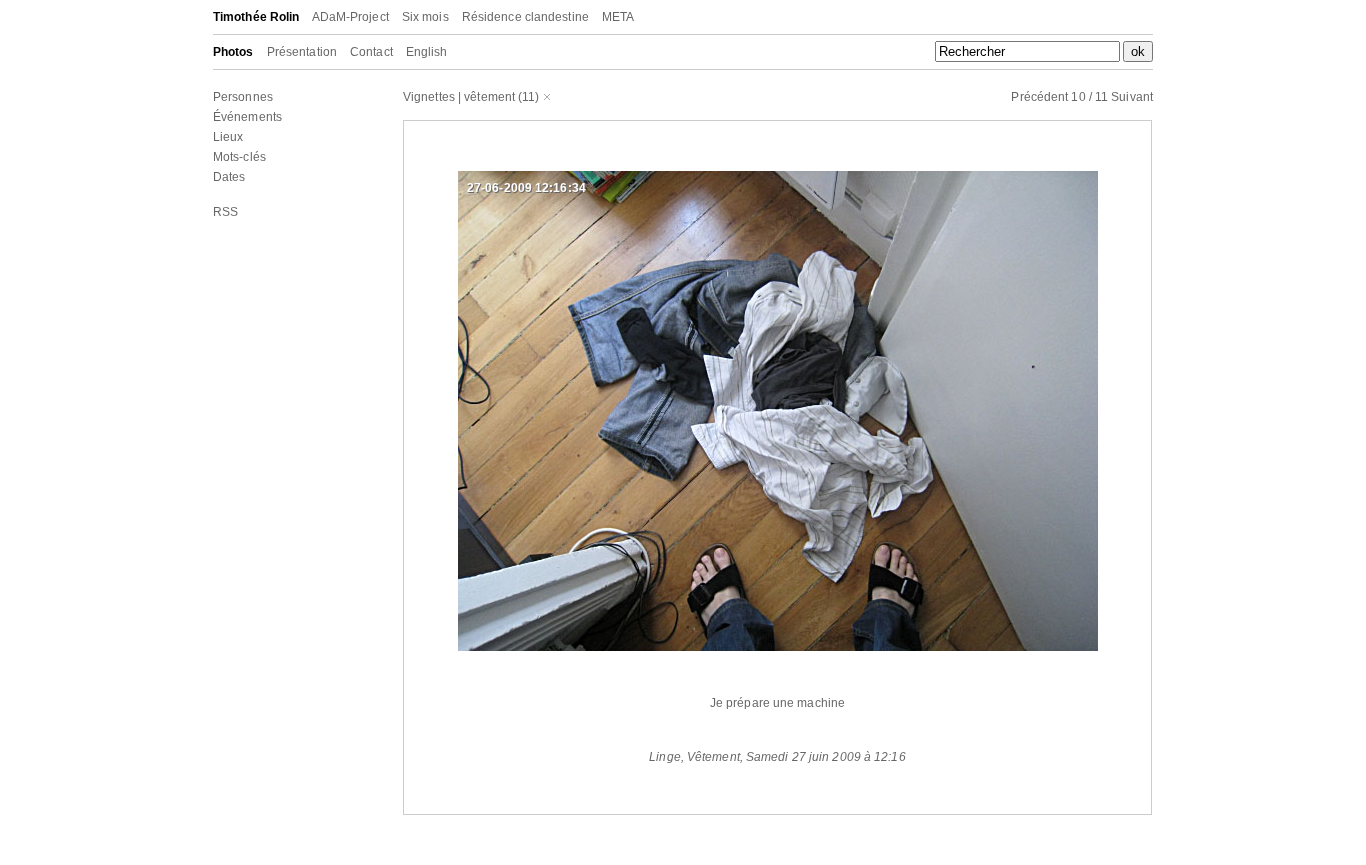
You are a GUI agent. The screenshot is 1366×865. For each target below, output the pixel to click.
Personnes (243, 97)
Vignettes (429, 97)
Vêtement (713, 757)
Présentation (302, 52)
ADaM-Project (350, 17)
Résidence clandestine (525, 17)
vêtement (489, 97)
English (427, 52)
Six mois (425, 17)
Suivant (1132, 97)
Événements (247, 117)
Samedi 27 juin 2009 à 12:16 (826, 757)
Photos (233, 52)
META (618, 17)
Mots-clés (239, 157)
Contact (371, 52)
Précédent (1039, 97)
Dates (229, 177)
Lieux (228, 137)
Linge (665, 757)
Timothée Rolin (256, 17)
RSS (225, 212)
